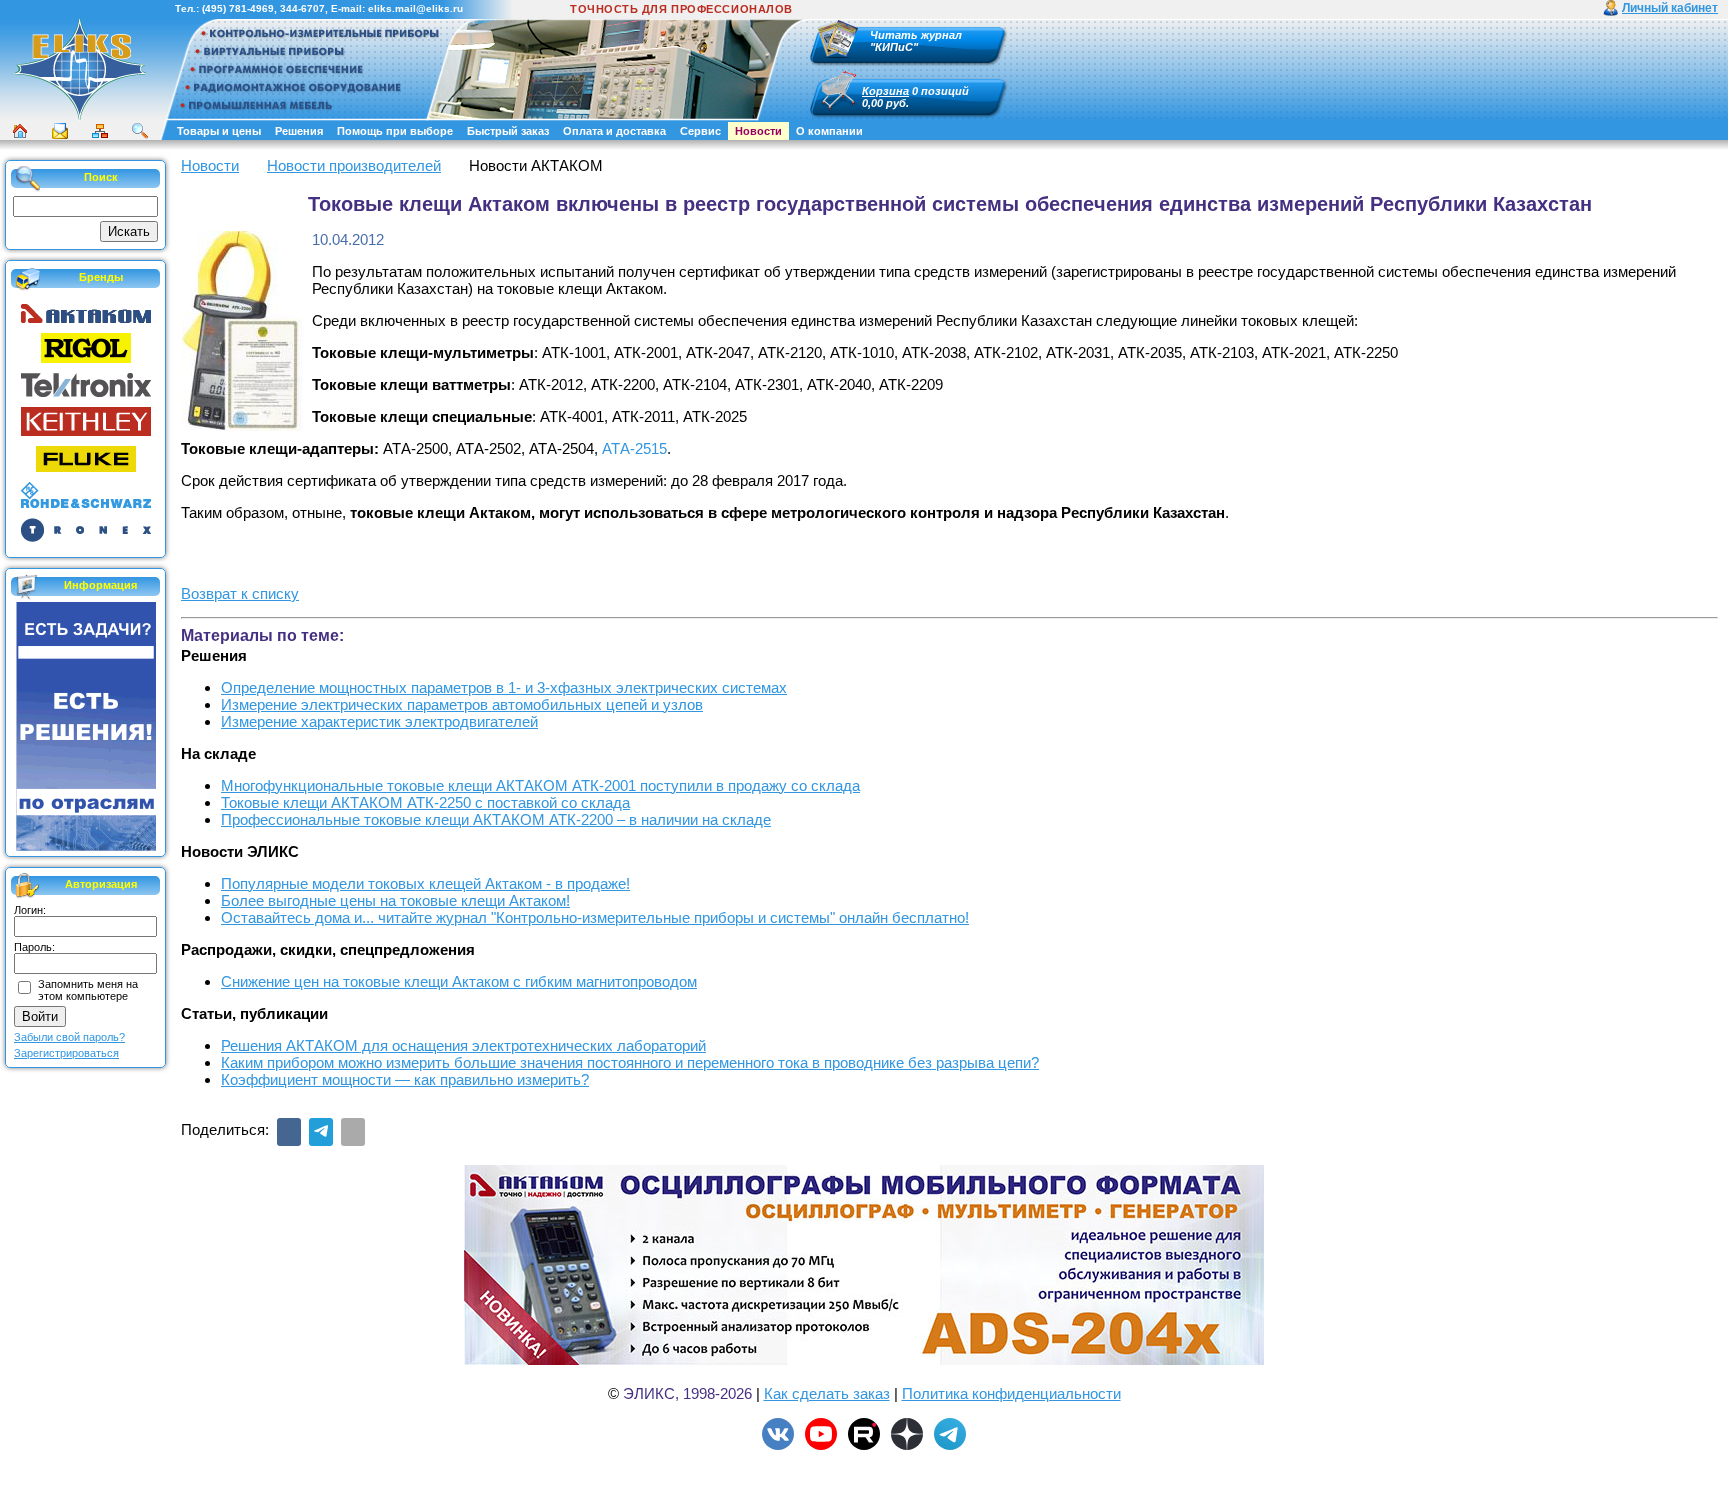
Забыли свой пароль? (69, 1037)
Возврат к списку (240, 593)
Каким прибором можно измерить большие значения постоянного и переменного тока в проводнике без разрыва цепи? (630, 1062)
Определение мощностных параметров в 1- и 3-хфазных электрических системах (504, 687)
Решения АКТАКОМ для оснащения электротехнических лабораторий (463, 1045)
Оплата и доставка (614, 131)
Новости (758, 131)
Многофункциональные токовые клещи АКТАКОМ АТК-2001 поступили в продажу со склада (540, 785)
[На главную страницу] (80, 117)
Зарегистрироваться (66, 1053)
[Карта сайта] (100, 131)
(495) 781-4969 (238, 8)
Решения (299, 131)
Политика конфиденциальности (1011, 1393)
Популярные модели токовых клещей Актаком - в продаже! (425, 883)
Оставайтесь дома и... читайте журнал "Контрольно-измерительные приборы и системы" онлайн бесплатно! (595, 917)
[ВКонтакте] (289, 1132)
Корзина (885, 91)
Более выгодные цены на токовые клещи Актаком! (395, 900)
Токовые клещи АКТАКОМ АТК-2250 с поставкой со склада (425, 802)
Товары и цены (219, 131)
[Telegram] (321, 1132)
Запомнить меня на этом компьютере (88, 990)
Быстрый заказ (508, 131)
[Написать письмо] (60, 131)
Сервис (700, 131)
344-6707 (302, 8)
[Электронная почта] (353, 1132)
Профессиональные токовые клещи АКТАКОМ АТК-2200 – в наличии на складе (496, 819)
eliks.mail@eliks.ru (415, 8)
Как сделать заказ (827, 1393)
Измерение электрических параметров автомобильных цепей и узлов (462, 704)
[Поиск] (140, 131)
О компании (829, 131)
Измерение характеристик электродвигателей (379, 721)
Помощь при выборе (395, 131)
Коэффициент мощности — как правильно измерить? (405, 1079)
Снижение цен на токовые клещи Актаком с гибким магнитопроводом (459, 981)
